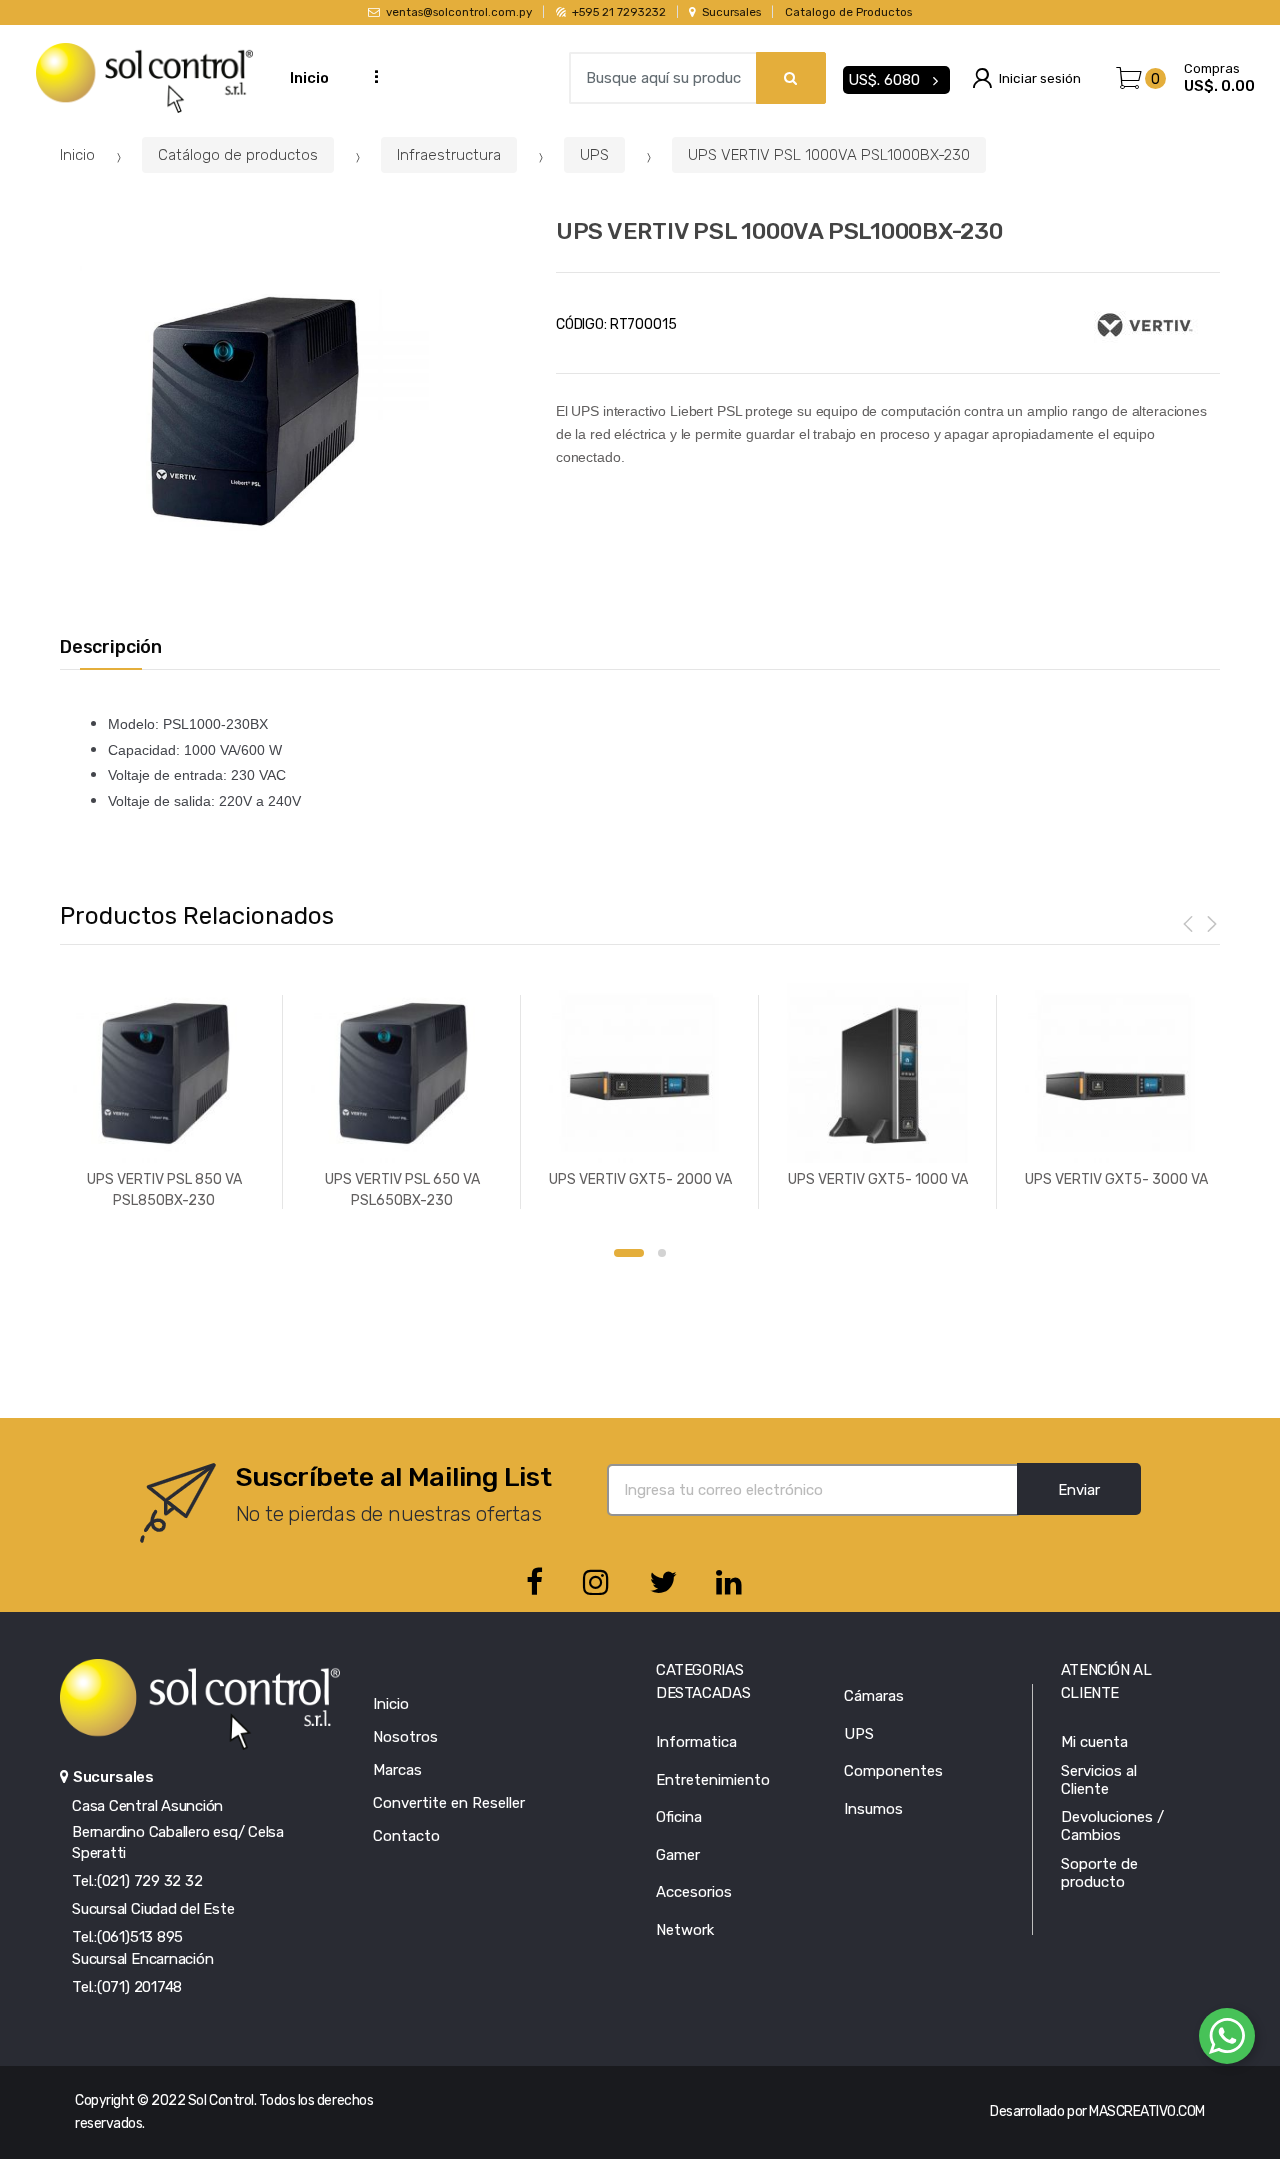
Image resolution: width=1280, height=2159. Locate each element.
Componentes (893, 1771)
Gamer (678, 1855)
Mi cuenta (1094, 1742)
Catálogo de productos (238, 155)
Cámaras (874, 1696)
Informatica (696, 1742)
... (370, 75)
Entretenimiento (713, 1780)
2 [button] (662, 1253)
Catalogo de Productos (848, 12)
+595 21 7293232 (618, 12)
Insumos (873, 1809)
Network (685, 1930)
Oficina (679, 1817)
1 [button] (629, 1253)
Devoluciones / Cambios (1112, 1826)
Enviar (1079, 1490)
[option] (254, 412)
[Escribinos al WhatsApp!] (1227, 2040)
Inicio (309, 78)
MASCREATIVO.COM (1147, 2111)
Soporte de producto (1099, 1873)
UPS (594, 155)
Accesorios (694, 1892)
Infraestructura (449, 155)
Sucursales (731, 12)
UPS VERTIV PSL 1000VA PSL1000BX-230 (829, 155)
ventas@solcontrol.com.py (459, 12)
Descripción (111, 647)
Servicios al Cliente (1099, 1780)
